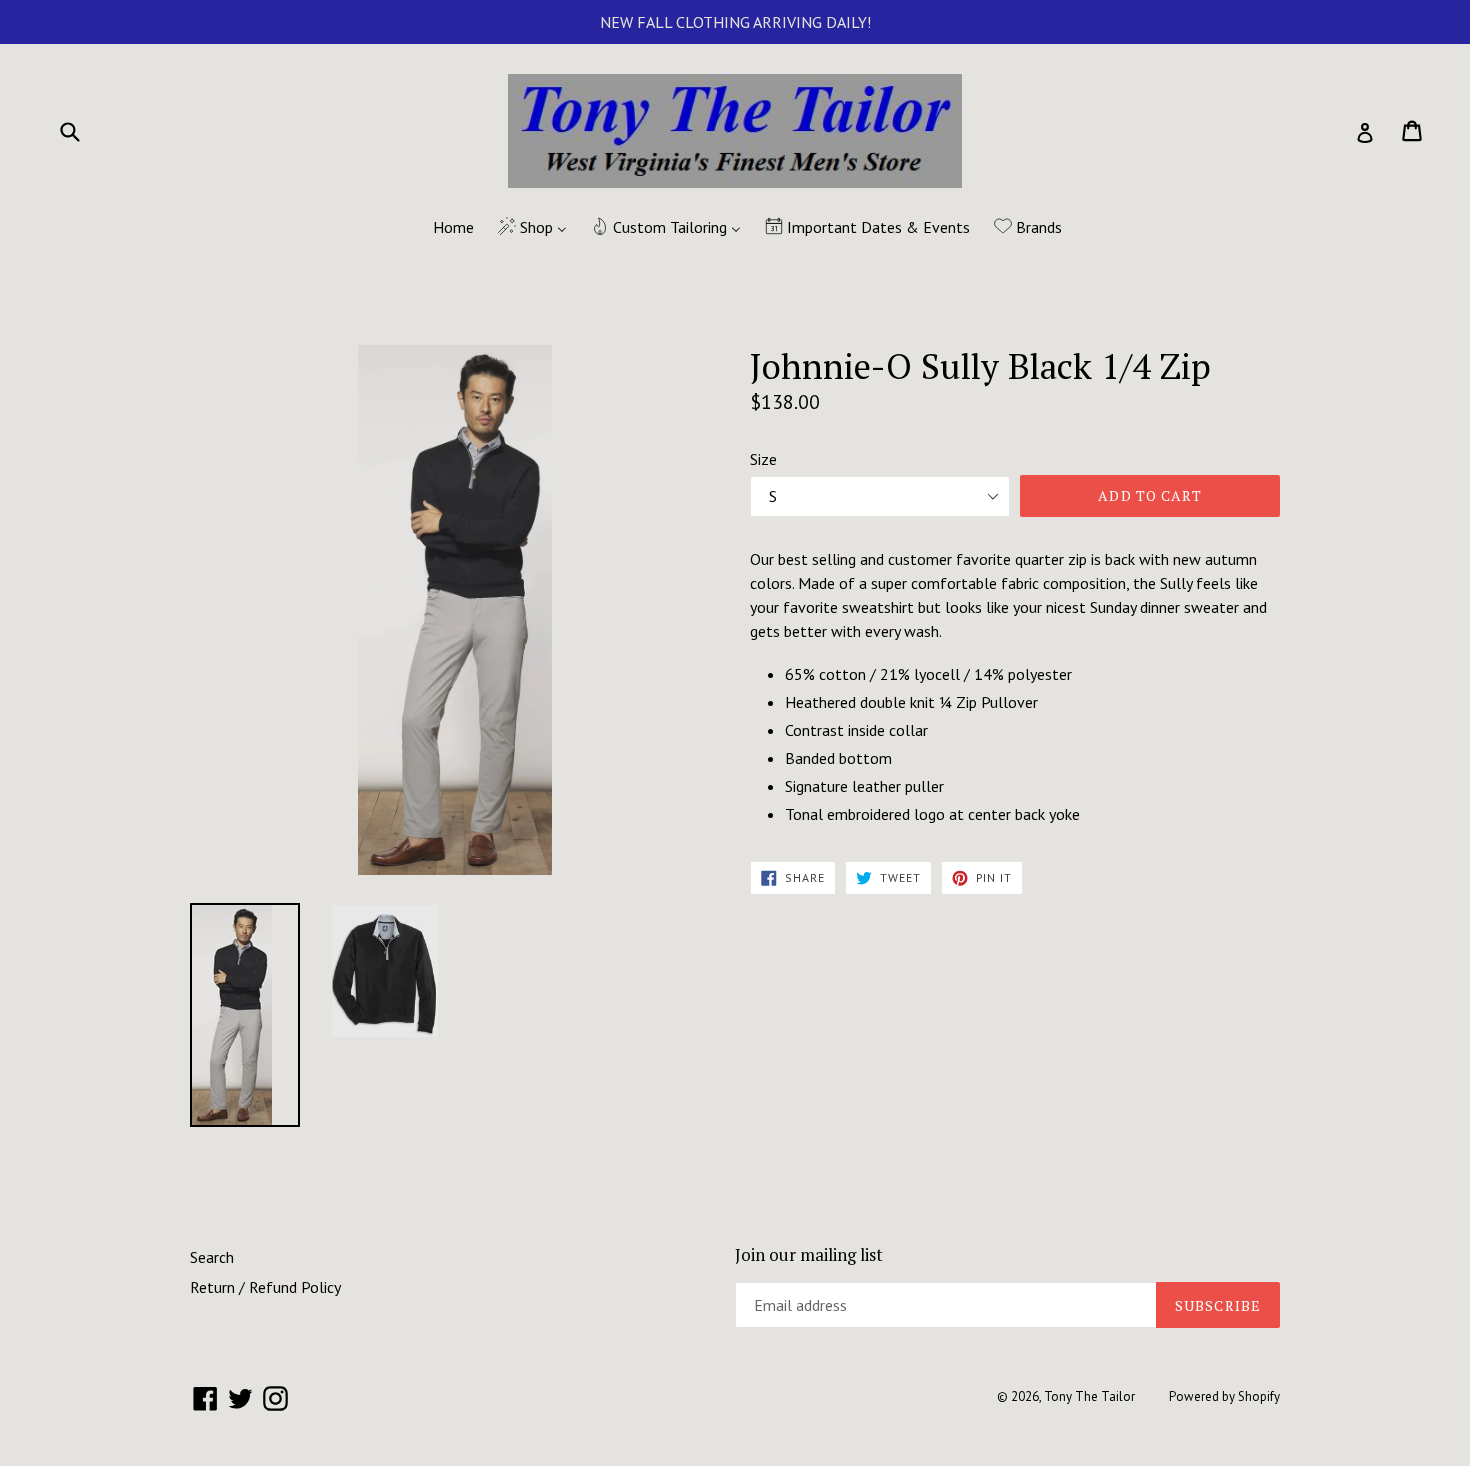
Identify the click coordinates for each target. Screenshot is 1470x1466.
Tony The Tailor (1089, 1396)
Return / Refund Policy (265, 1287)
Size (763, 459)
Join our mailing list (809, 1255)
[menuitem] (441, 227)
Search (212, 1257)
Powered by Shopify (1224, 1396)
